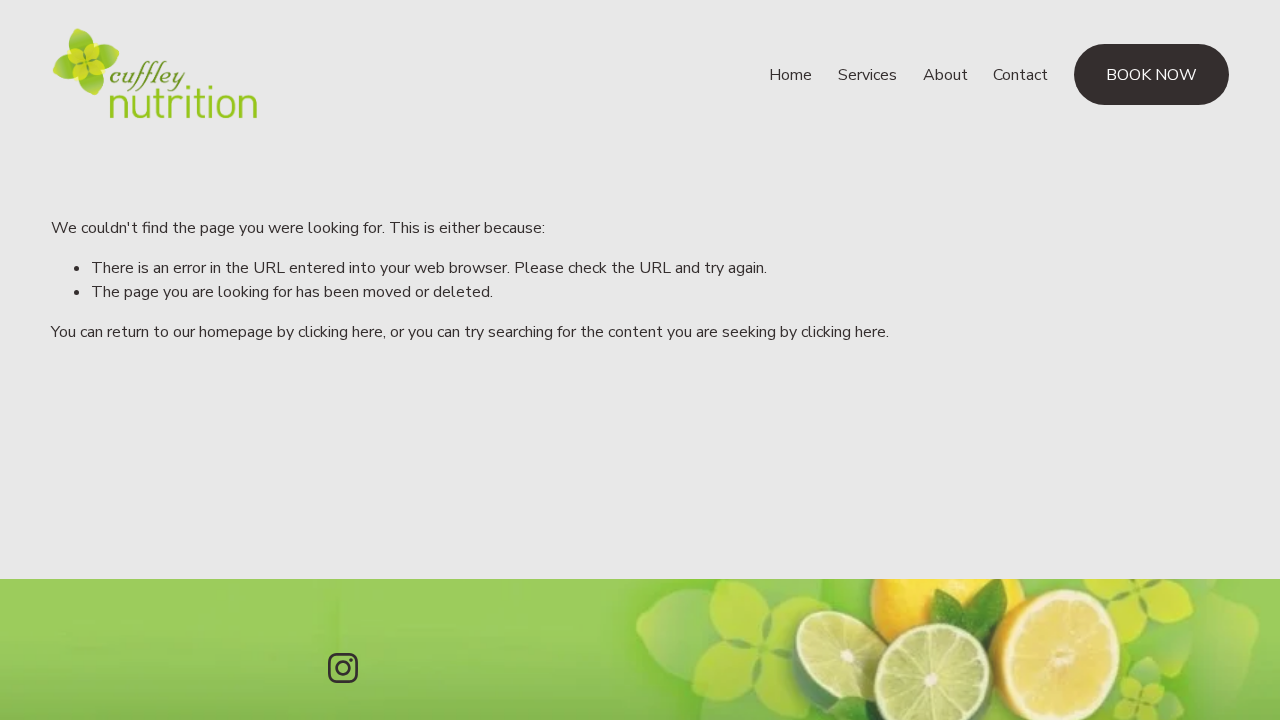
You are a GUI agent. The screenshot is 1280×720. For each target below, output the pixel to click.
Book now (1151, 75)
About (945, 75)
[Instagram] (343, 668)
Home (790, 75)
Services (867, 75)
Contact (1020, 75)
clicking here (340, 332)
